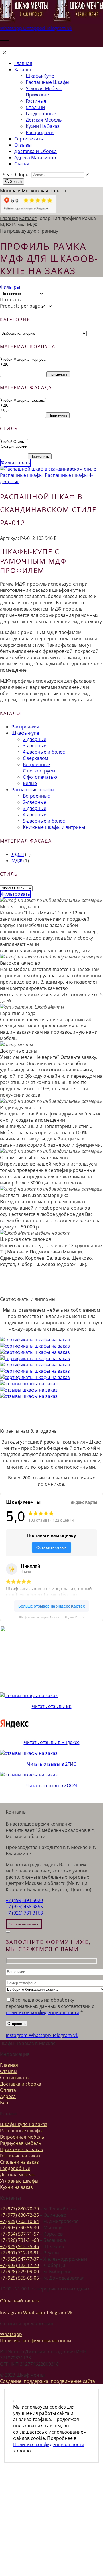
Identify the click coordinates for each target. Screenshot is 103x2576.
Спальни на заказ (19, 2162)
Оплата (8, 2090)
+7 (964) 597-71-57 (19, 2234)
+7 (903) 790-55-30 (19, 2228)
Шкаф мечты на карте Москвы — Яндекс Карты (51, 1617)
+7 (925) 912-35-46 (19, 2246)
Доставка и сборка (35, 151)
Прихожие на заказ (21, 2149)
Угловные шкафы (19, 2181)
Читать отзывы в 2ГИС (52, 1764)
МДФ (17, 861)
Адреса (8, 2096)
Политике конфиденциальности (49, 2444)
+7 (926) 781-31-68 (19, 2240)
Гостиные (36, 101)
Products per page (20, 306)
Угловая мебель (44, 88)
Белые (30, 783)
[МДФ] (23, 410)
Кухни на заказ (43, 126)
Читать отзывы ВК (52, 1706)
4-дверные (35, 815)
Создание (11, 2381)
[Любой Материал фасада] (23, 401)
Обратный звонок (20, 2301)
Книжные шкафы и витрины (54, 827)
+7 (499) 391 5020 (24, 1900)
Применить (58, 374)
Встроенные (36, 764)
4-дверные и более (44, 752)
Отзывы (23, 145)
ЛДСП (18, 854)
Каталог (23, 70)
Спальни (35, 107)
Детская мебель (44, 120)
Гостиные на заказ (20, 2156)
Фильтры (10, 287)
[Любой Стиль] (14, 442)
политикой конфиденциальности (42, 2012)
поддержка (36, 2381)
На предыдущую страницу (29, 231)
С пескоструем (39, 771)
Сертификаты (29, 139)
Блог (5, 2103)
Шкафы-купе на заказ (24, 2124)
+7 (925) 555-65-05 (19, 2278)
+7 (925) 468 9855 (24, 1907)
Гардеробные (41, 114)
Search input (17, 175)
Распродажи (40, 132)
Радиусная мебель (21, 2143)
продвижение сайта (73, 2381)
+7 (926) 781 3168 (24, 1913)
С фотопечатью (40, 777)
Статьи (22, 164)
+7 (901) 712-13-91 (19, 2253)
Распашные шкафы (47, 82)
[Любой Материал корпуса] (23, 360)
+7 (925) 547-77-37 (19, 2259)
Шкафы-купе (40, 76)
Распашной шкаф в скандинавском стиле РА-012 (48, 510)
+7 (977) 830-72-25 (19, 2215)
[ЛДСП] (23, 365)
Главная (23, 63)
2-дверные (35, 739)
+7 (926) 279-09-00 (19, 2272)
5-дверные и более (44, 821)
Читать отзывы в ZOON (52, 1786)
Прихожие (37, 95)
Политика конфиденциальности (35, 2341)
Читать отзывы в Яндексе (52, 1742)
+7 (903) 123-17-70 (19, 2265)
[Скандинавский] (14, 447)
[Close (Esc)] (8, 1932)
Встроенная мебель (22, 2137)
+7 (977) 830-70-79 (19, 2209)
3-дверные (35, 746)
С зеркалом (36, 758)
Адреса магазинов (35, 158)
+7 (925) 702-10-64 (19, 2221)
